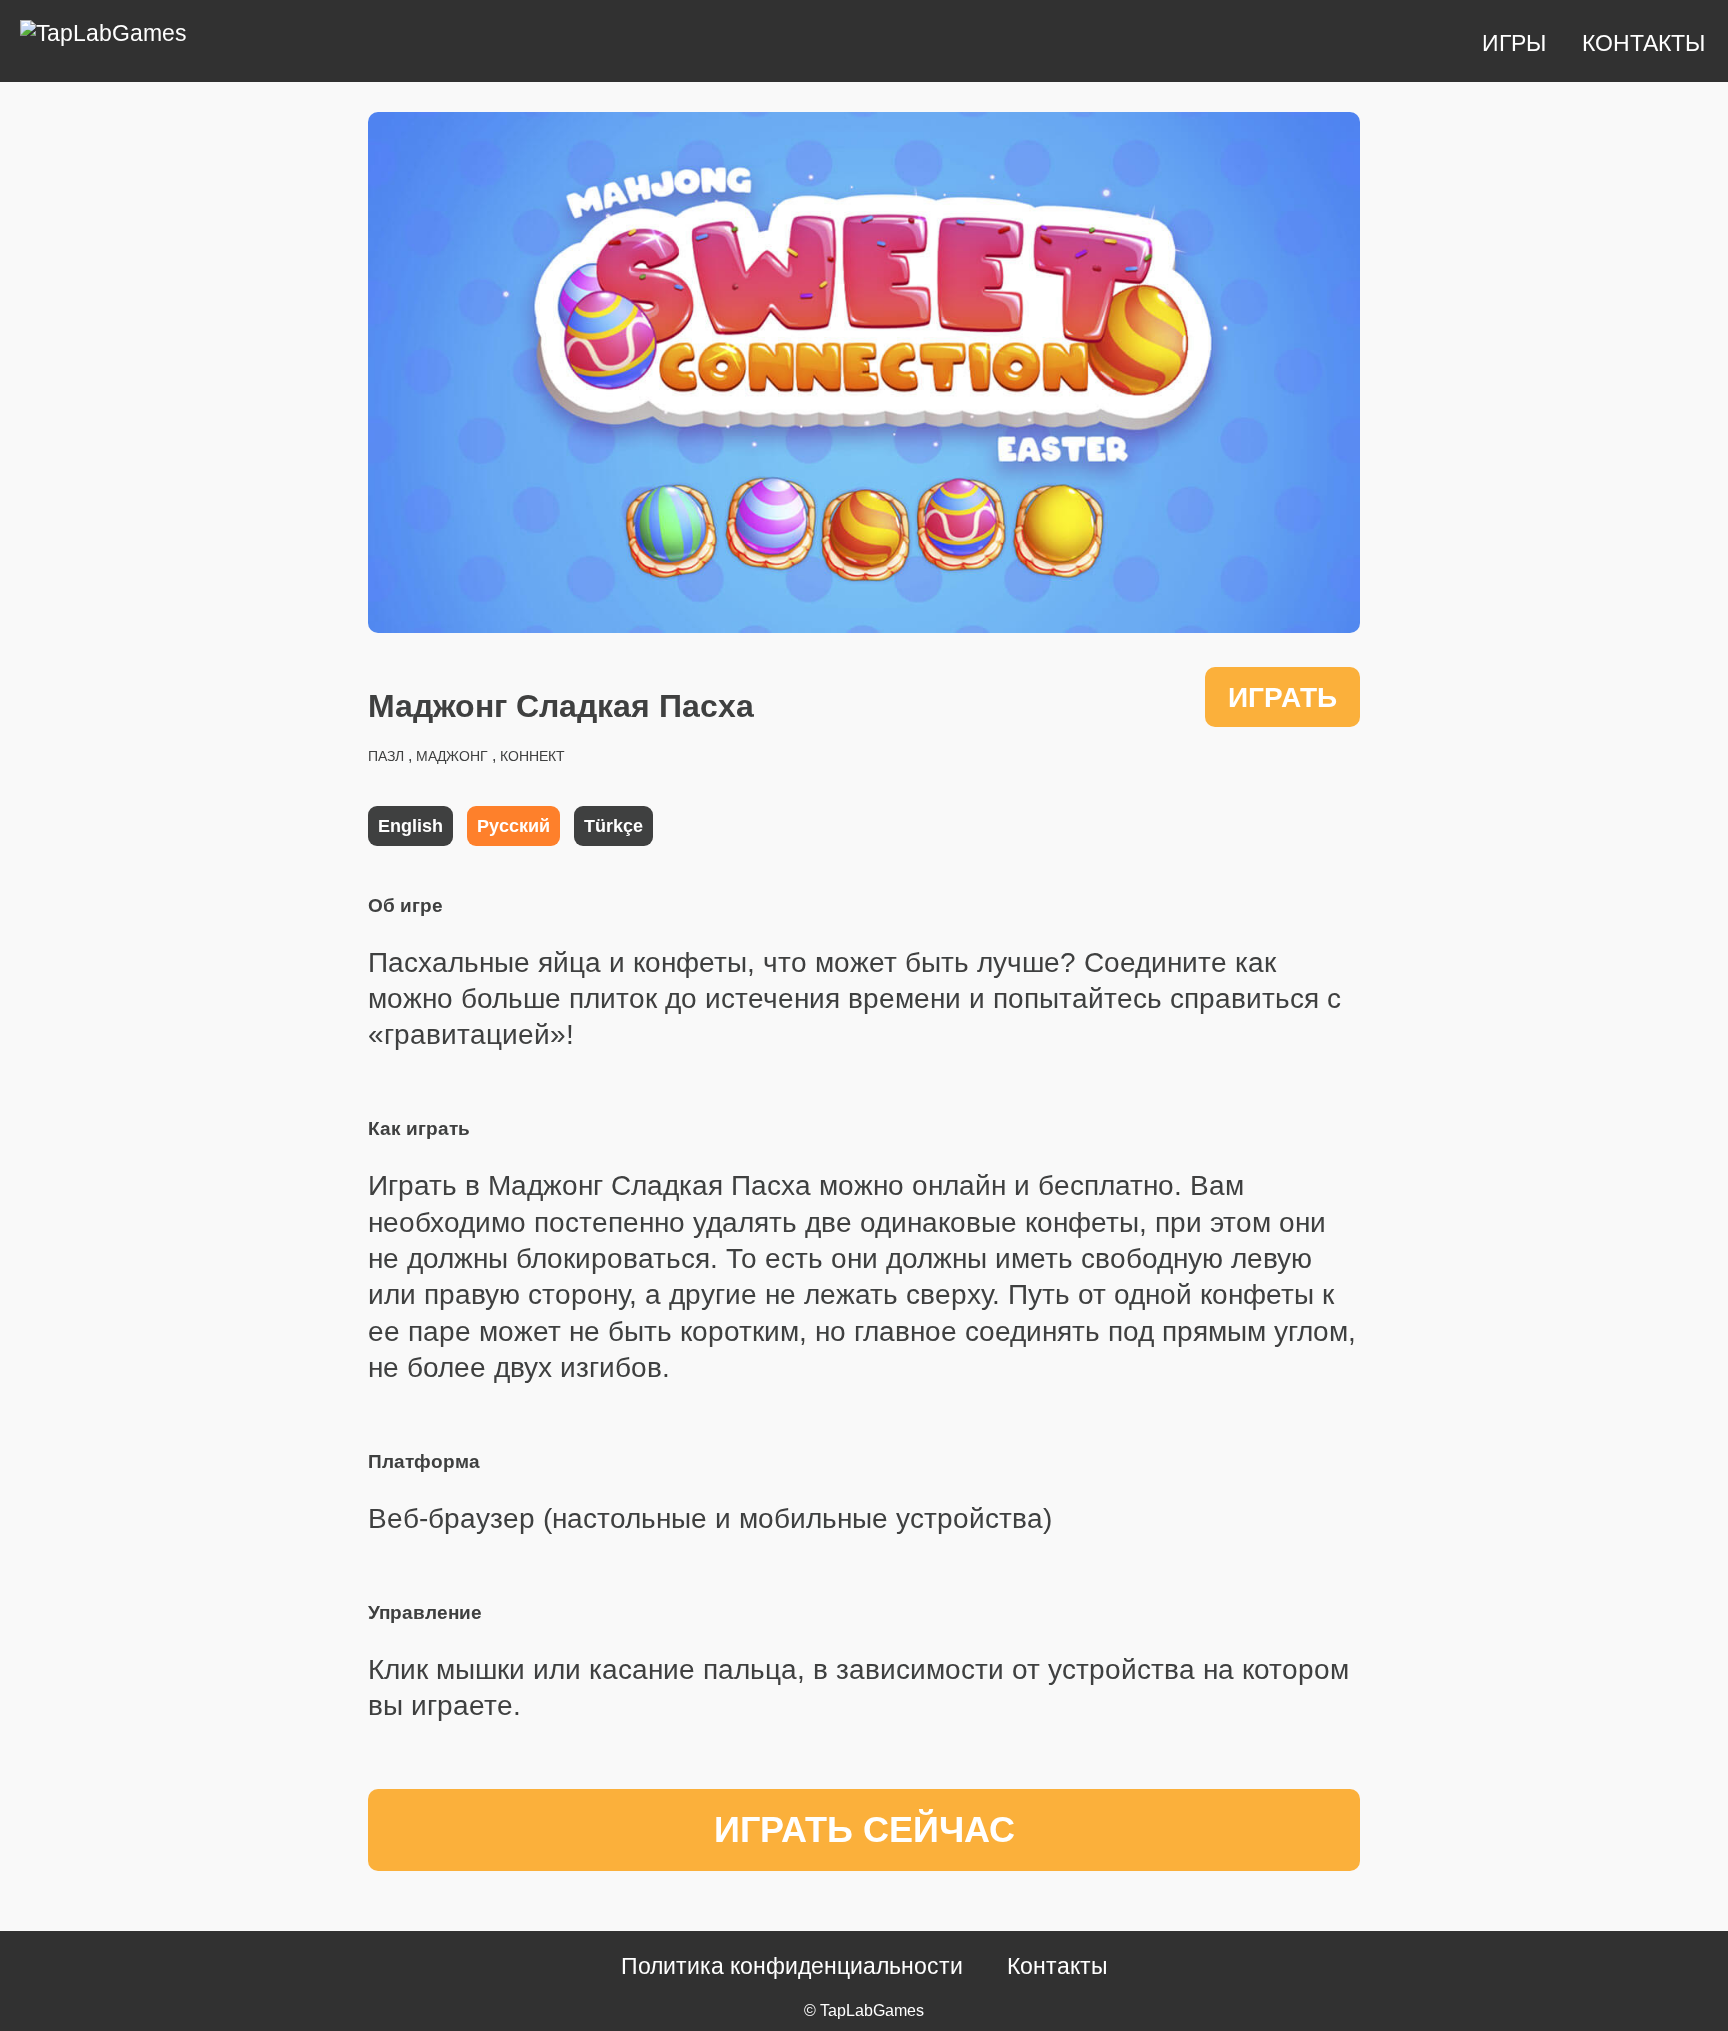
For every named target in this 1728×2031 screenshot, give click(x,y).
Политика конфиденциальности (792, 1966)
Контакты (1057, 1966)
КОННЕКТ (532, 756)
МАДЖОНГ (452, 756)
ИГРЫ (1517, 43)
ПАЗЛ (386, 756)
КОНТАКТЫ (1643, 43)
